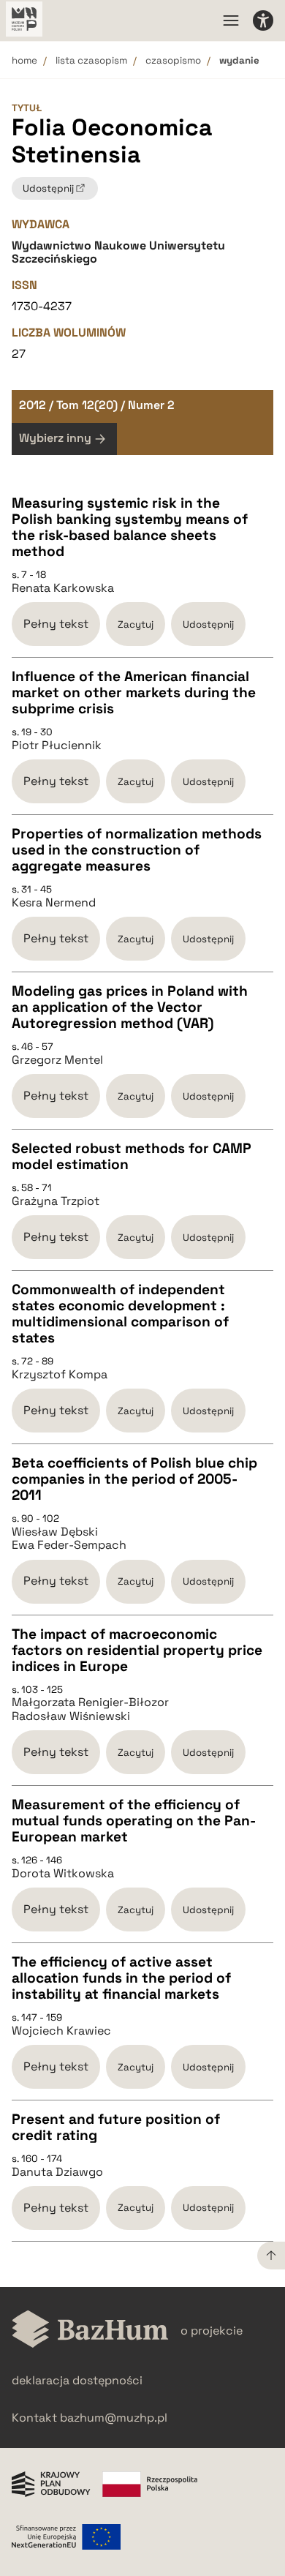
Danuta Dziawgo (57, 2172)
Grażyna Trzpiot (56, 1201)
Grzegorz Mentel (57, 1060)
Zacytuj (136, 624)
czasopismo (173, 60)
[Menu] (231, 20)
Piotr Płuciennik (57, 746)
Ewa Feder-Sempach (69, 1545)
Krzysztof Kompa (60, 1375)
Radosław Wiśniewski (71, 1716)
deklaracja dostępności (77, 2380)
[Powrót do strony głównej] (90, 2331)
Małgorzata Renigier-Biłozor (90, 1702)
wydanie (239, 60)
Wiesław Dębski (55, 1532)
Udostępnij (208, 624)
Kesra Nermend (54, 903)
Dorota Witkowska (63, 1874)
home (24, 60)
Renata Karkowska (63, 588)
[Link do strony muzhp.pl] (24, 20)
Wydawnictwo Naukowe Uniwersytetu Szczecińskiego (118, 252)
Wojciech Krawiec (61, 2031)
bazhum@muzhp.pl (114, 2418)
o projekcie (212, 2331)
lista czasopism (91, 60)
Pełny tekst (56, 624)
